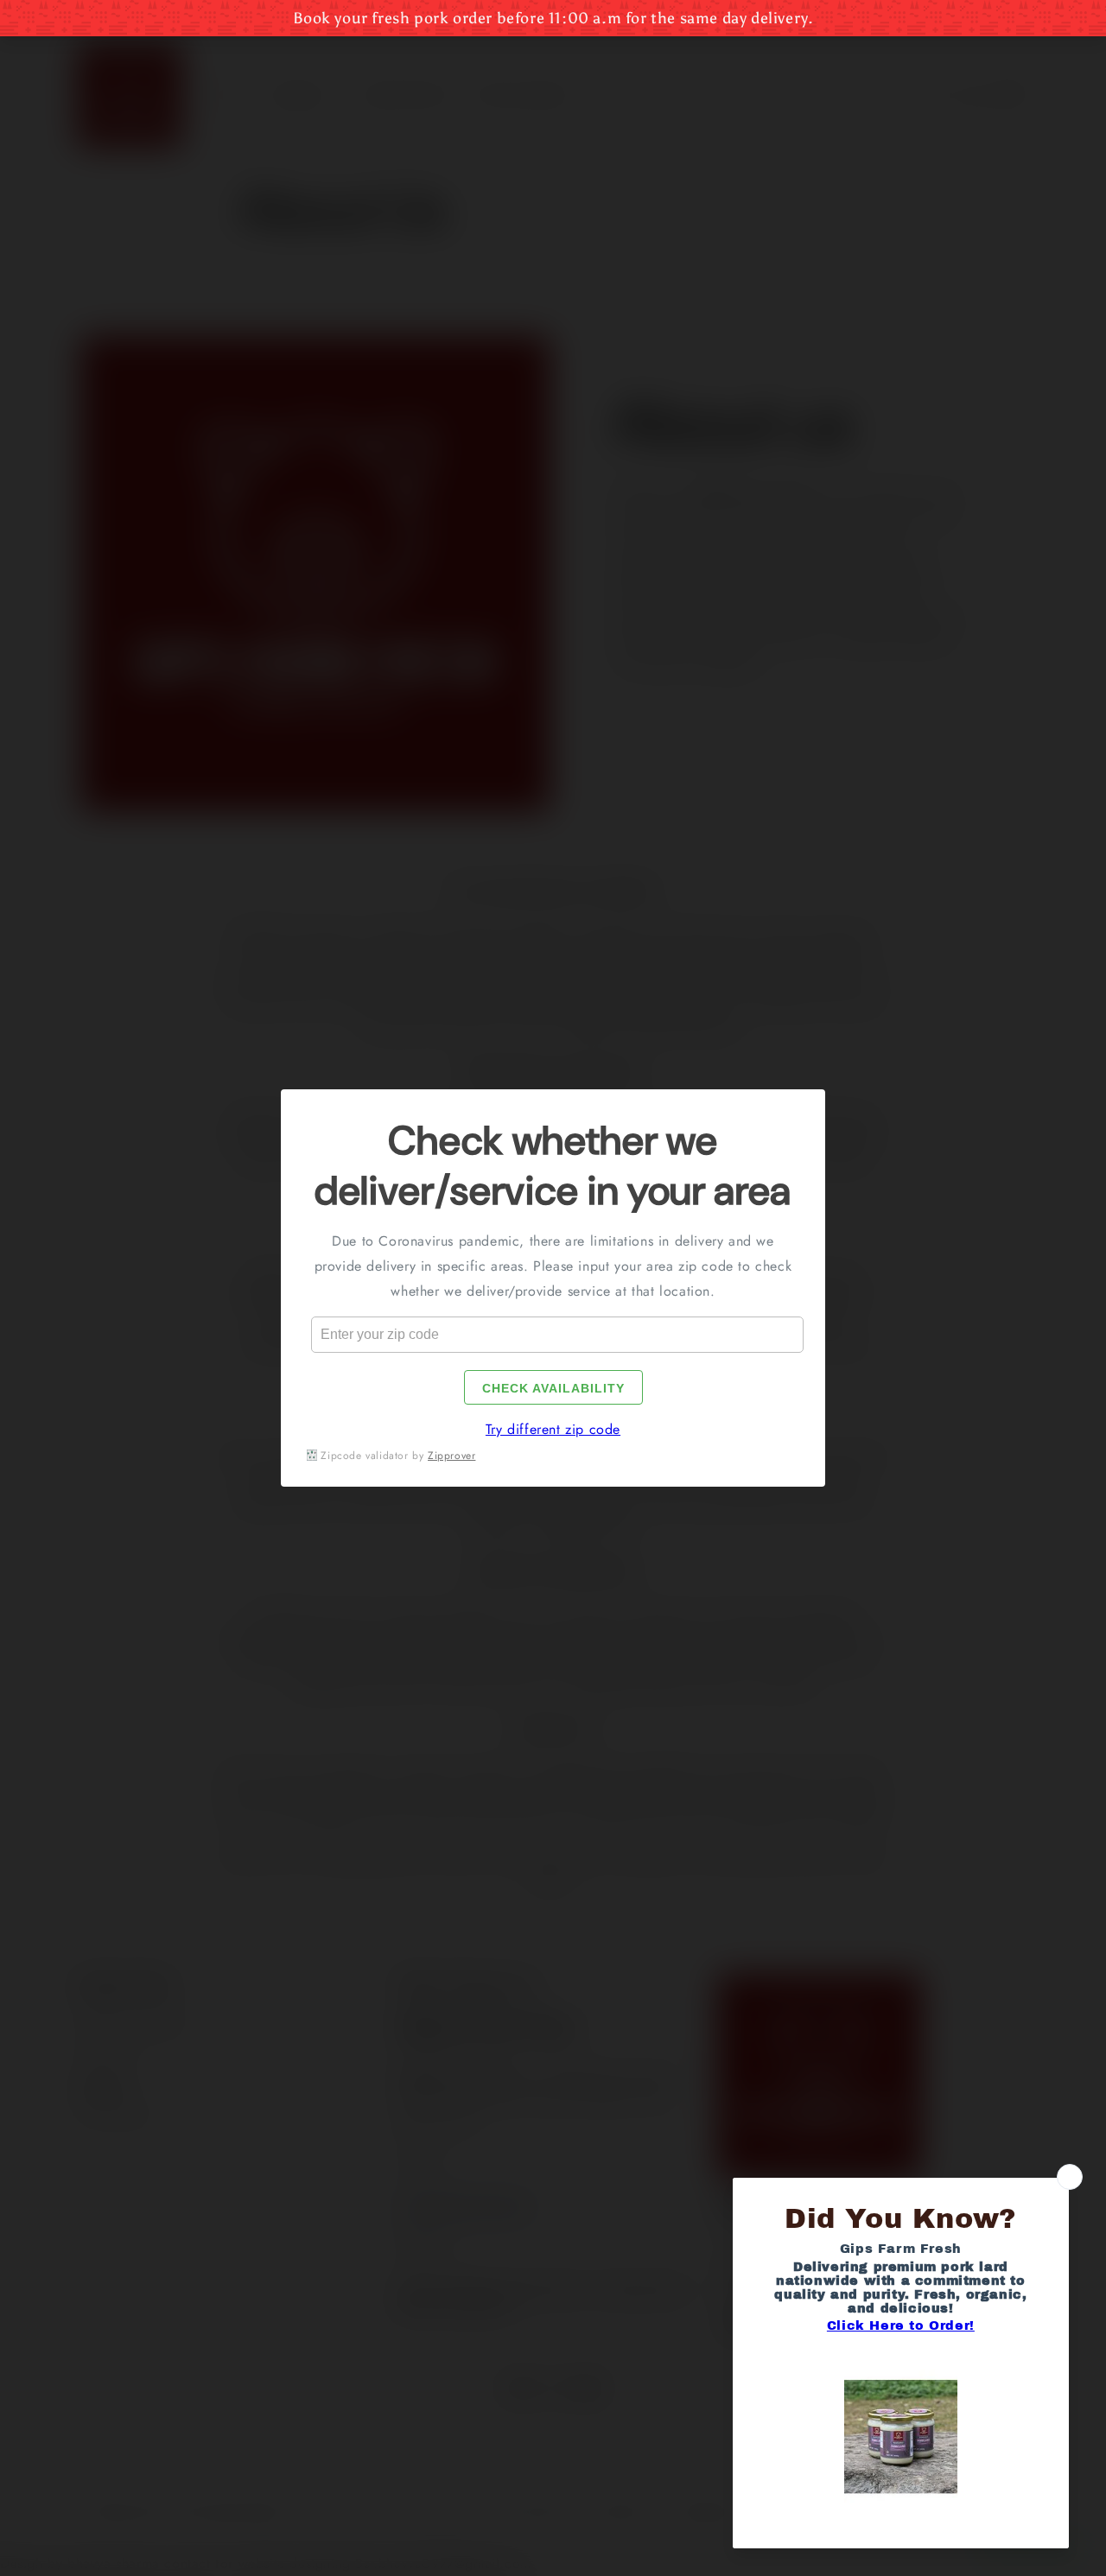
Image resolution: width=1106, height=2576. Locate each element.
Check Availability (553, 1388)
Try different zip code (553, 1429)
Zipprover (451, 1456)
